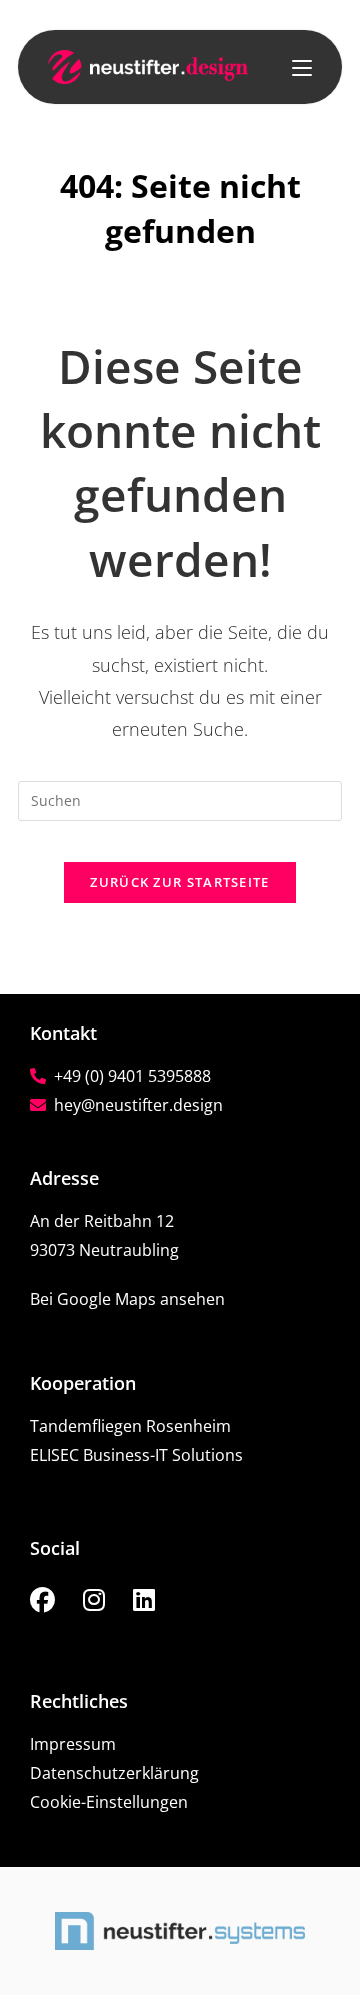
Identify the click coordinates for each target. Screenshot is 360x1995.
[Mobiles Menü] (302, 67)
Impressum (73, 1744)
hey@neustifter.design (134, 1105)
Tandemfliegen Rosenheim (130, 1426)
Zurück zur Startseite (179, 882)
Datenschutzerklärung (114, 1773)
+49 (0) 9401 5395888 (128, 1076)
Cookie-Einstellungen (109, 1802)
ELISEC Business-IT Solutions (136, 1455)
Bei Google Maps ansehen (127, 1299)
